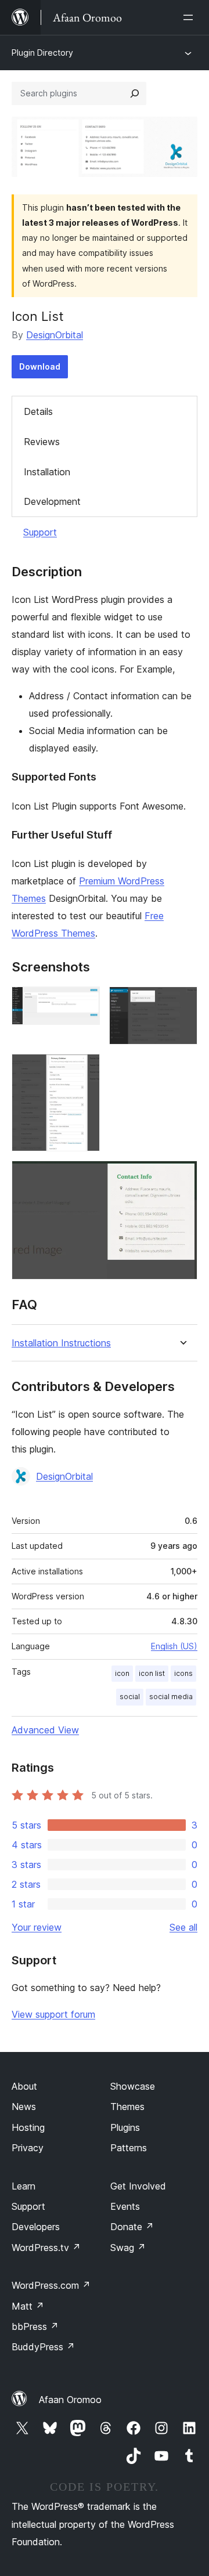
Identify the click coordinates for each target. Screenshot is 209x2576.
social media (171, 1697)
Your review (37, 1927)
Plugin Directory (42, 53)
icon (122, 1673)
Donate (132, 2227)
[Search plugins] (135, 93)
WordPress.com (51, 2285)
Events (125, 2206)
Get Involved (138, 2186)
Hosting (28, 2127)
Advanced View (45, 1730)
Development (52, 501)
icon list (152, 1673)
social (130, 1697)
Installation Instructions (61, 1343)
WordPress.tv (46, 2248)
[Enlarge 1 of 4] (84, 1002)
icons (183, 1673)
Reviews (42, 442)
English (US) (174, 1646)
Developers (36, 2227)
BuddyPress (43, 2347)
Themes (127, 2107)
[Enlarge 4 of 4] (182, 1176)
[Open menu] (190, 17)
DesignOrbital (55, 335)
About (24, 2086)
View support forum (53, 2014)
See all (183, 1927)
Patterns (129, 2148)
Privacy (28, 2148)
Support (40, 532)
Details (38, 411)
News (24, 2107)
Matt (28, 2306)
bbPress (35, 2326)
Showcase (133, 2086)
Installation (47, 472)
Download (40, 366)
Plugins (125, 2127)
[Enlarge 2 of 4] (182, 1002)
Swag (128, 2248)
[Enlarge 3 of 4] (84, 1070)
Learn (24, 2186)
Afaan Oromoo (70, 2400)
